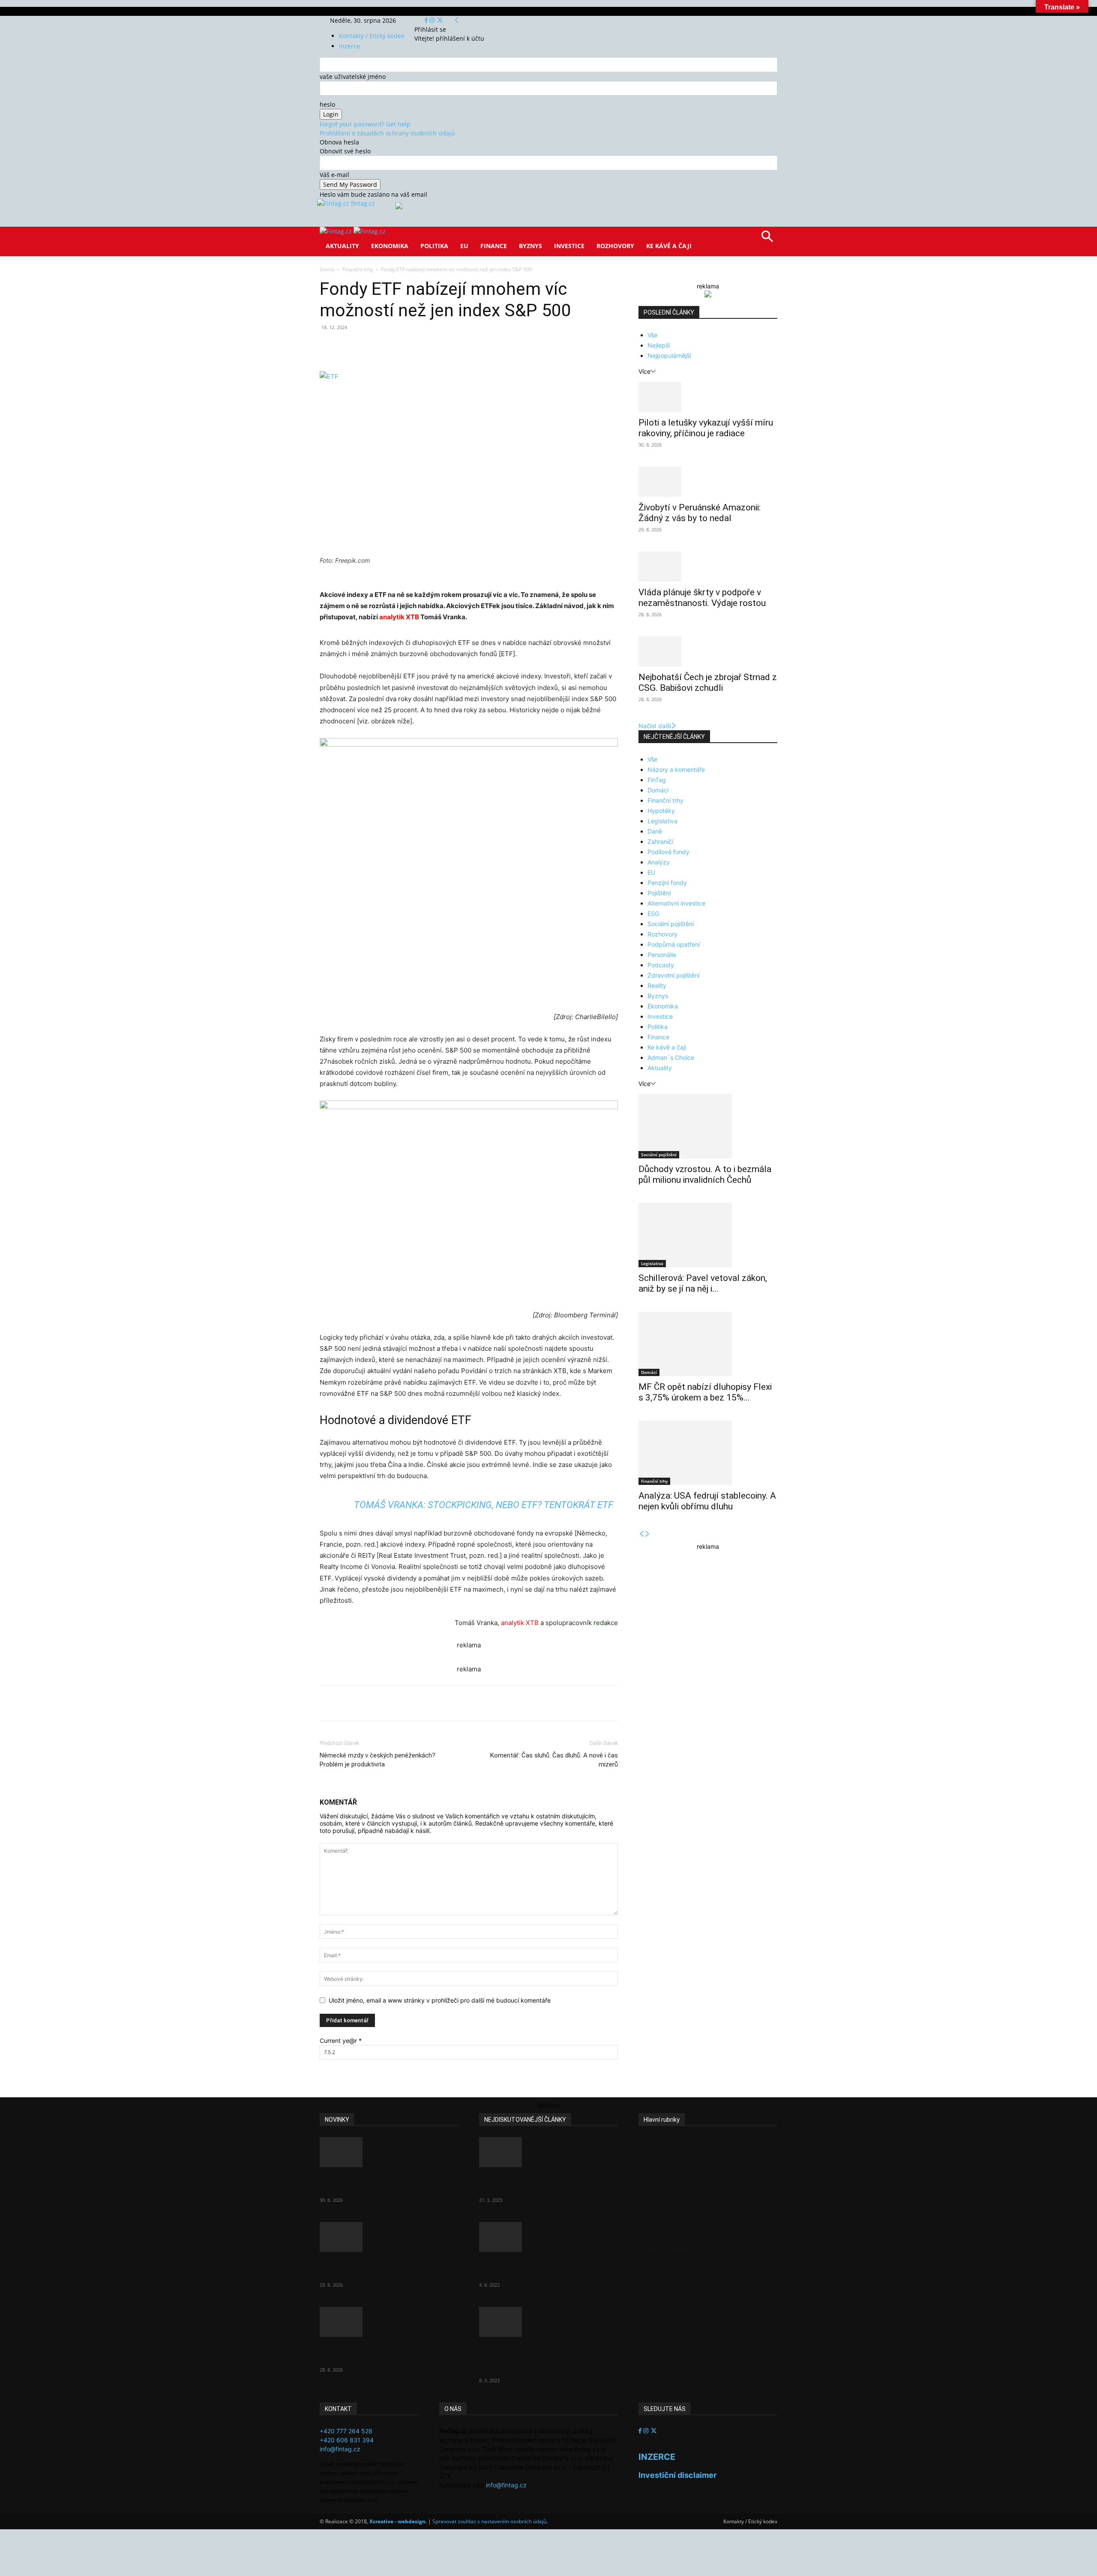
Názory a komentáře (676, 769)
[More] (479, 347)
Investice (569, 246)
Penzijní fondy (667, 883)
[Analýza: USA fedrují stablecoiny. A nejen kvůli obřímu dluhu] (708, 1453)
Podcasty (661, 965)
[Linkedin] (459, 347)
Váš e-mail (334, 175)
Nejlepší (659, 345)
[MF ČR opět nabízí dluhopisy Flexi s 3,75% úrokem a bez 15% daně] (708, 1344)
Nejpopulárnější (669, 355)
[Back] (457, 20)
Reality (657, 985)
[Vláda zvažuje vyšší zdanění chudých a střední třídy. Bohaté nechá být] (548, 2322)
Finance (494, 246)
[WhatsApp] (439, 347)
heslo (327, 104)
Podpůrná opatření (674, 944)
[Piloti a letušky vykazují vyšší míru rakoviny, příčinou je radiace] (708, 397)
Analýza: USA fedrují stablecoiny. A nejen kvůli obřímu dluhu (707, 1501)
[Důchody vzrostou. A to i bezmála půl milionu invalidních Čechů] (708, 1126)
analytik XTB (399, 617)
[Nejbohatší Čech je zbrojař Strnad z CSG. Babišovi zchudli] (708, 651)
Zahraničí (660, 841)
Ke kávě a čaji (669, 246)
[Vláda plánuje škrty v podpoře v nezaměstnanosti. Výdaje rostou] (708, 567)
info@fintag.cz (340, 2449)
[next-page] (647, 1534)
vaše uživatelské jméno (353, 76)
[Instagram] (433, 20)
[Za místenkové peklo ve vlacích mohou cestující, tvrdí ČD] (548, 2237)
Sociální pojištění (671, 924)
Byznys (531, 246)
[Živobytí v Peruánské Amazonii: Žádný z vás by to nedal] (708, 482)
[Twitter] (440, 20)
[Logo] (337, 231)
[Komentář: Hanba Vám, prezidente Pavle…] (548, 2152)
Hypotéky (661, 811)
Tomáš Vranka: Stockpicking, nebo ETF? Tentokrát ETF (484, 1505)
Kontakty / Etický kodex (372, 36)
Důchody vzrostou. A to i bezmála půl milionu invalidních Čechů (705, 1174)
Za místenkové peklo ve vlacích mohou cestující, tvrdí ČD (541, 2268)
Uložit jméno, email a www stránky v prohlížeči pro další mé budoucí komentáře (440, 2000)
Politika (434, 246)
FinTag (657, 780)
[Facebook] (427, 20)
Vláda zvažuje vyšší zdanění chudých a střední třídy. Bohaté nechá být (541, 2358)
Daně (655, 831)
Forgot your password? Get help (365, 124)
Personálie (662, 955)
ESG (653, 913)
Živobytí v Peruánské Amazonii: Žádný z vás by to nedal (700, 513)
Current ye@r (341, 2041)
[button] (767, 239)
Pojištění (659, 893)
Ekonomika (390, 246)
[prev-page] (641, 1534)
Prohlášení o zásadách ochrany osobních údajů (387, 133)
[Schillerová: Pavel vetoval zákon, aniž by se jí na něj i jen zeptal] (708, 1235)
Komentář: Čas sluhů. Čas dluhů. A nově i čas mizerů (554, 1760)
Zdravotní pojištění (673, 975)
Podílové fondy (668, 852)
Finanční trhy (358, 269)
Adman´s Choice (671, 1057)
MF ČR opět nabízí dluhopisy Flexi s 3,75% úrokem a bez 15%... (705, 1392)
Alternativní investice (676, 903)
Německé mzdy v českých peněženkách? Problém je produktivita (378, 1760)
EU (464, 246)
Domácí (658, 790)
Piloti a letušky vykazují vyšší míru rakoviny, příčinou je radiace (706, 428)
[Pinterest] (419, 347)
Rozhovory (615, 246)
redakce (606, 1623)
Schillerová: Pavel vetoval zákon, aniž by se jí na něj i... (703, 1283)
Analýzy (659, 862)
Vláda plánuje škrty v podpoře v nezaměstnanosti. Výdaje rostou (702, 598)
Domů (327, 269)
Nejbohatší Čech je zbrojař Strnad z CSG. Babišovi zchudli (708, 682)
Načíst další (655, 726)
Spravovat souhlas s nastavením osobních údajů (489, 2521)
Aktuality (342, 246)
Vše (652, 335)
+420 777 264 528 (346, 2431)
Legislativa (662, 821)
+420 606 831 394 (347, 2440)
